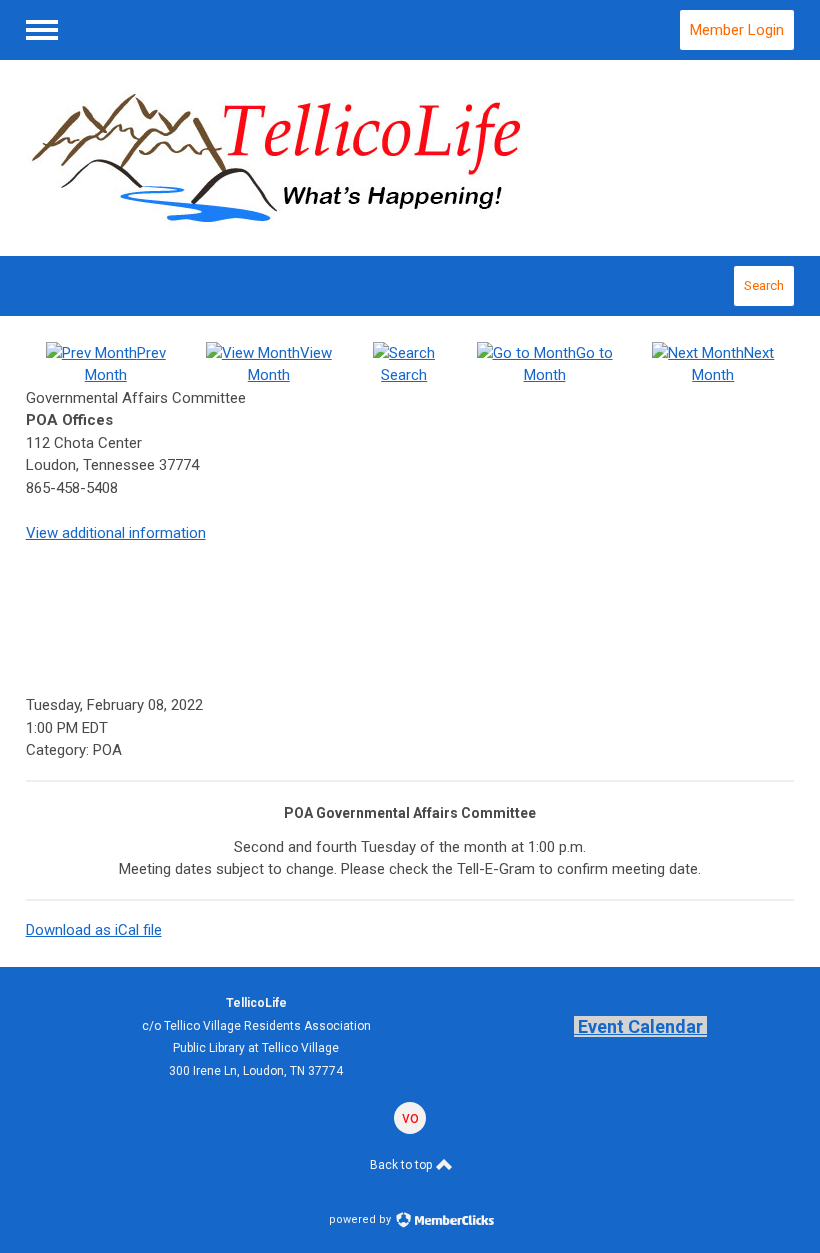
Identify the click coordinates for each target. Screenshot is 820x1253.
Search (764, 285)
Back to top (402, 1165)
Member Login (737, 30)
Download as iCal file (94, 930)
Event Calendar (640, 1026)
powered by (361, 1219)
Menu (42, 30)
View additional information (116, 533)
